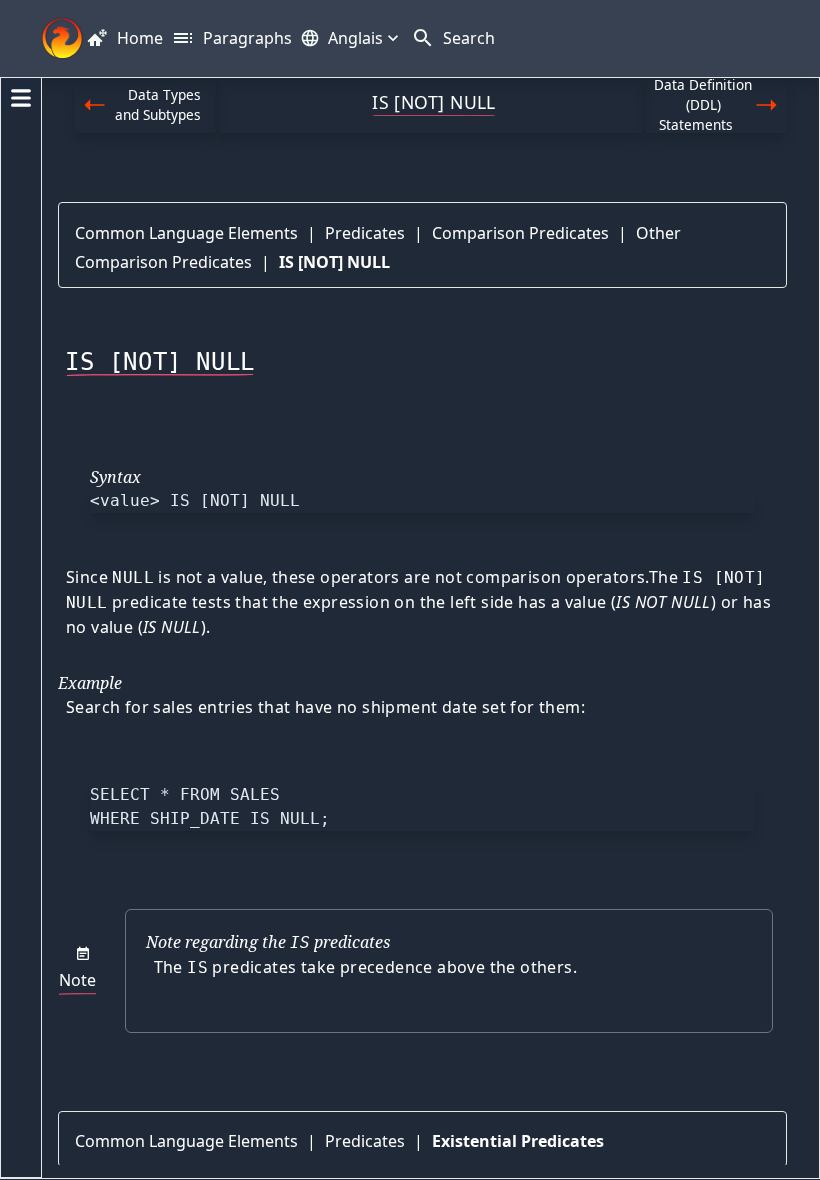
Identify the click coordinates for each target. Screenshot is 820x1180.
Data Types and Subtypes (158, 104)
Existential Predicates (518, 1141)
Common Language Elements (186, 233)
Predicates (365, 233)
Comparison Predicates (520, 233)
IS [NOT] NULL (334, 262)
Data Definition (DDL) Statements (703, 105)
